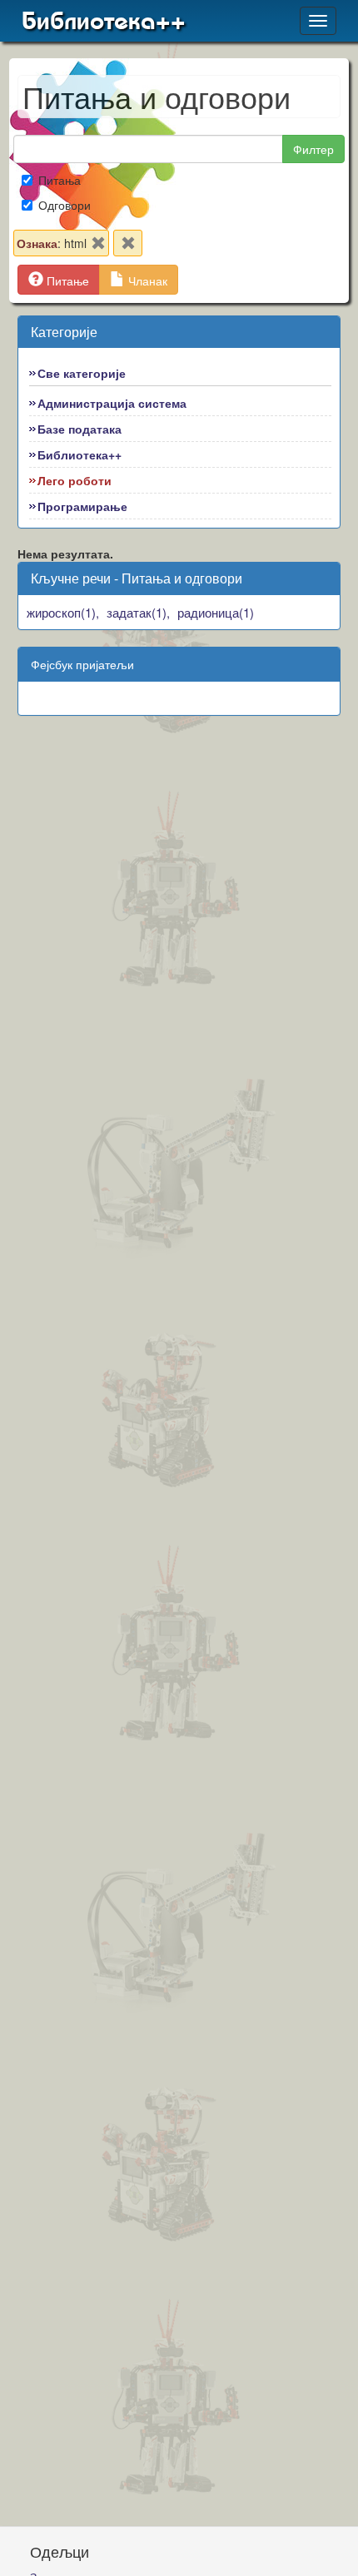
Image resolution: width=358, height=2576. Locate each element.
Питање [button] (66, 280)
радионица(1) (216, 612)
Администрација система (112, 403)
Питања (60, 180)
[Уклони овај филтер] (98, 246)
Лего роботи (75, 480)
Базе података (80, 429)
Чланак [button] (146, 280)
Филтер (313, 149)
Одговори (65, 205)
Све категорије (82, 373)
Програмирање (82, 506)
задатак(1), (138, 612)
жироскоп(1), (63, 612)
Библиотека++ (104, 21)
